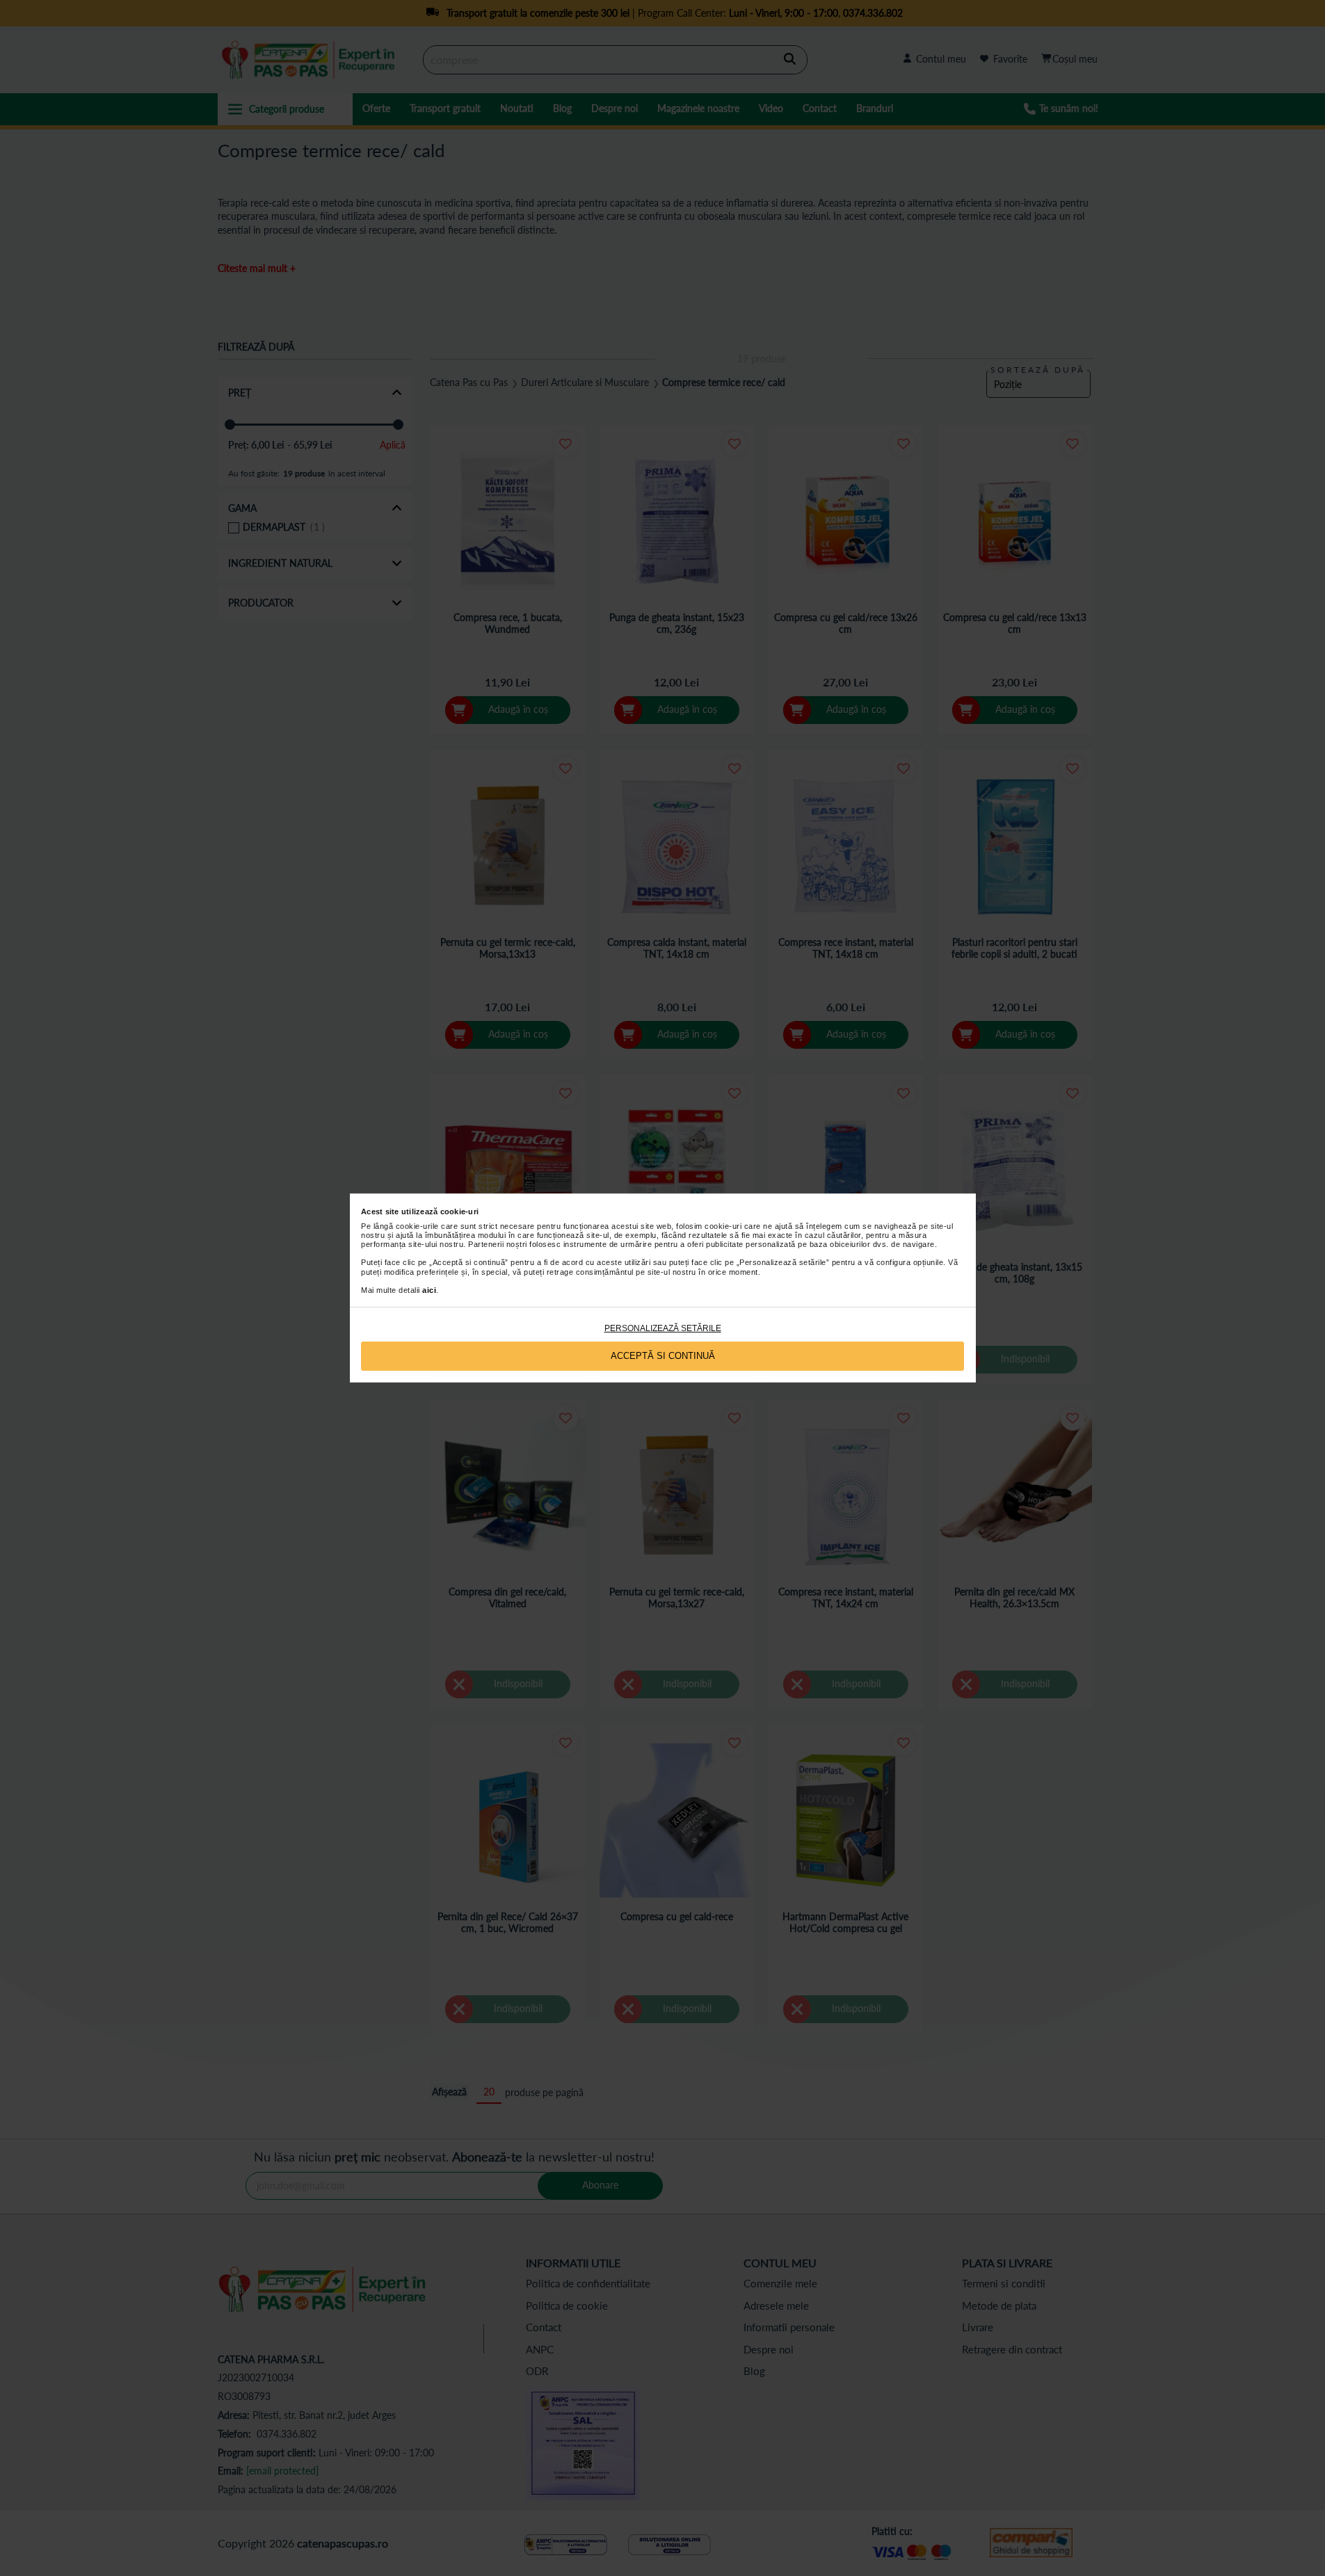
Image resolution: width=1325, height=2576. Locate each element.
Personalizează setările (663, 1328)
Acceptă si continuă (663, 1356)
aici (429, 1290)
